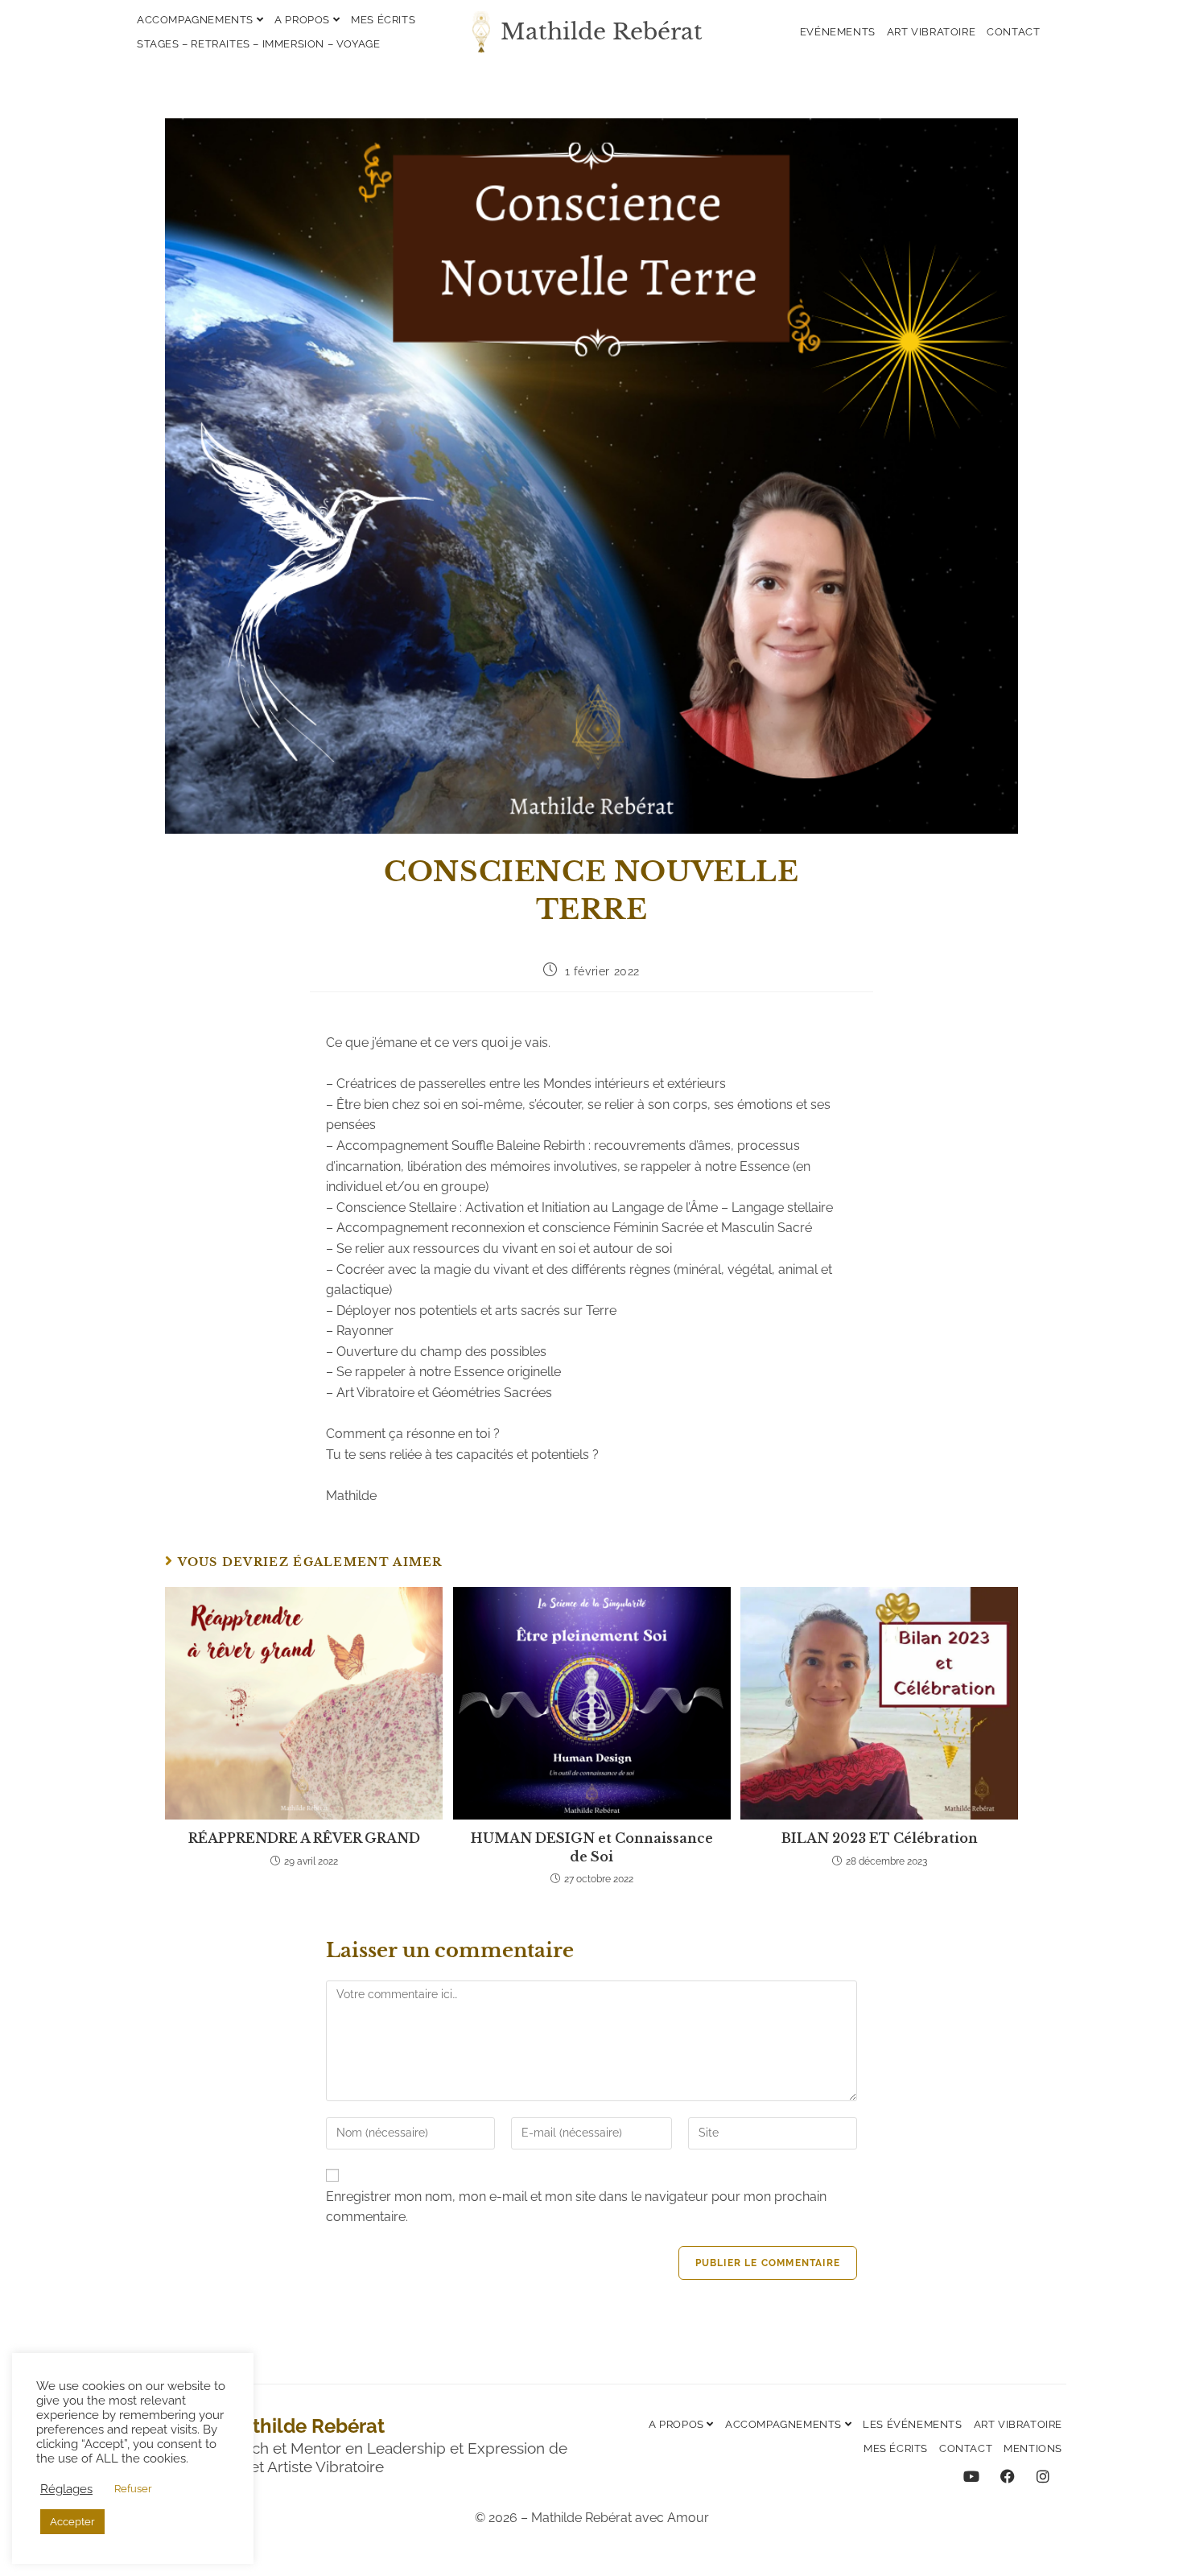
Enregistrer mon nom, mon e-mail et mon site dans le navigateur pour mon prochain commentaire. (576, 2207)
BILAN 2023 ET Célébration (880, 1838)
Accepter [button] (72, 2522)
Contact (1013, 32)
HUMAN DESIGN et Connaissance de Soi (592, 1847)
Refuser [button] (133, 2489)
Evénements (838, 32)
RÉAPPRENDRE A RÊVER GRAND (304, 1838)
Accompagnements (197, 20)
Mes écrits (383, 20)
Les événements (912, 2424)
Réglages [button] (66, 2489)
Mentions (1033, 2448)
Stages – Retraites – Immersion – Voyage (258, 44)
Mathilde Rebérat (602, 32)
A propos (303, 20)
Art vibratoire (931, 32)
